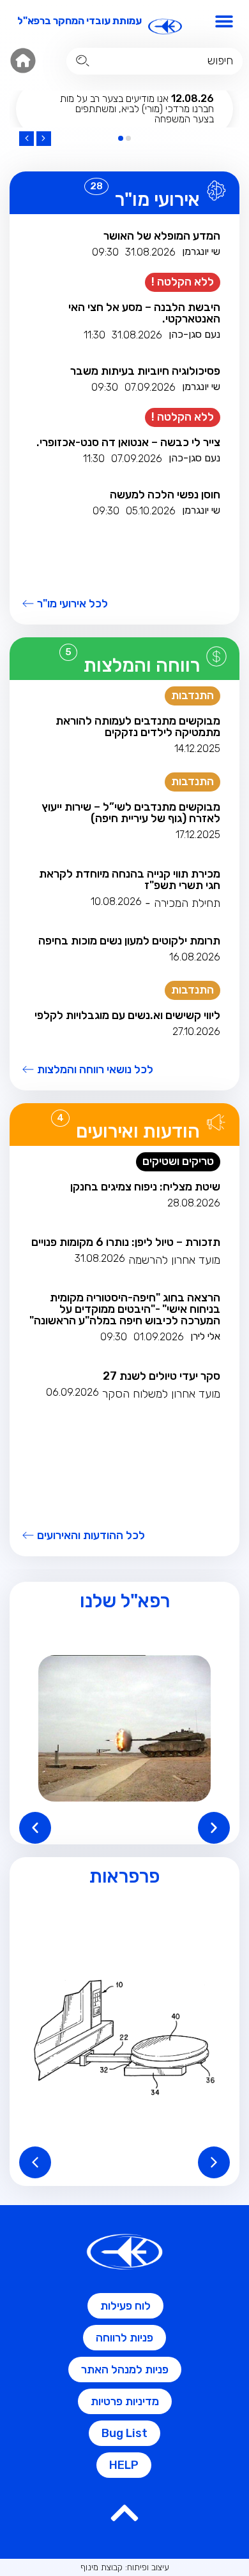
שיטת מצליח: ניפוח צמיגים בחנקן (145, 1187)
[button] (224, 21)
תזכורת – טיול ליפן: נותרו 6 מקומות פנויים (126, 1242)
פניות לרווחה (124, 2338)
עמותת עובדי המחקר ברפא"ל (79, 21)
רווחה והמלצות (142, 665)
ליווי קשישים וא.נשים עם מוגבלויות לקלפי (127, 1015)
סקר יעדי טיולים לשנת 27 (162, 1376)
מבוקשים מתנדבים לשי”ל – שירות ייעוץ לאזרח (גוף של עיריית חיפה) (131, 813)
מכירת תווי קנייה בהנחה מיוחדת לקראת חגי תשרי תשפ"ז (130, 879)
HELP (124, 2465)
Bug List (124, 2433)
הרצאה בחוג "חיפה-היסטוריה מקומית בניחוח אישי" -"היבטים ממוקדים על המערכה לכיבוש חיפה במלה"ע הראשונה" (125, 1309)
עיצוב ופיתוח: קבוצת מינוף (125, 2567)
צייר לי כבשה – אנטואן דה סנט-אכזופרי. (128, 442)
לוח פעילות (125, 2306)
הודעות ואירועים (138, 1131)
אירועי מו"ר (157, 199)
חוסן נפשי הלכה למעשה (165, 495)
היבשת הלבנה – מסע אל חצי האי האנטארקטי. (144, 313)
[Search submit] (83, 61)
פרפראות (124, 1876)
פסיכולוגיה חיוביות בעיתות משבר (145, 371)
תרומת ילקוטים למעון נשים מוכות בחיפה (129, 941)
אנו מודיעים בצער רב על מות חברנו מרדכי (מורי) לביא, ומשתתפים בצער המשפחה (137, 109)
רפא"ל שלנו (125, 1601)
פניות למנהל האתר (125, 2370)
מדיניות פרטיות (125, 2401)
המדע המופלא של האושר (162, 236)
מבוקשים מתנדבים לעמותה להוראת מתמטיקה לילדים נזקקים (138, 727)
